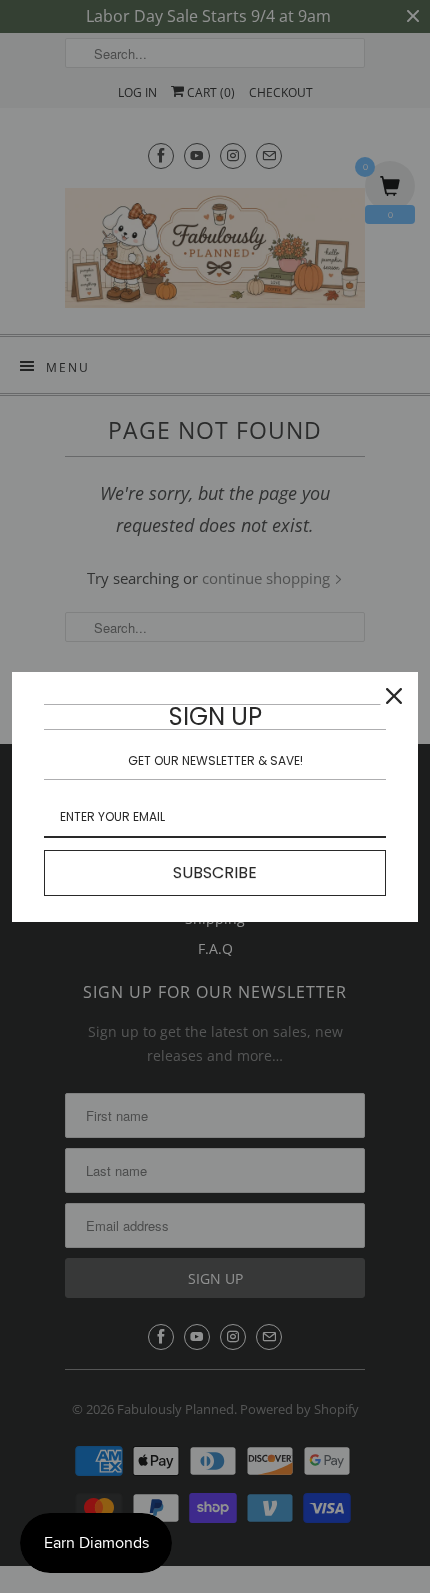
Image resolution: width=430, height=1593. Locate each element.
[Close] (394, 696)
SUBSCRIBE (215, 872)
